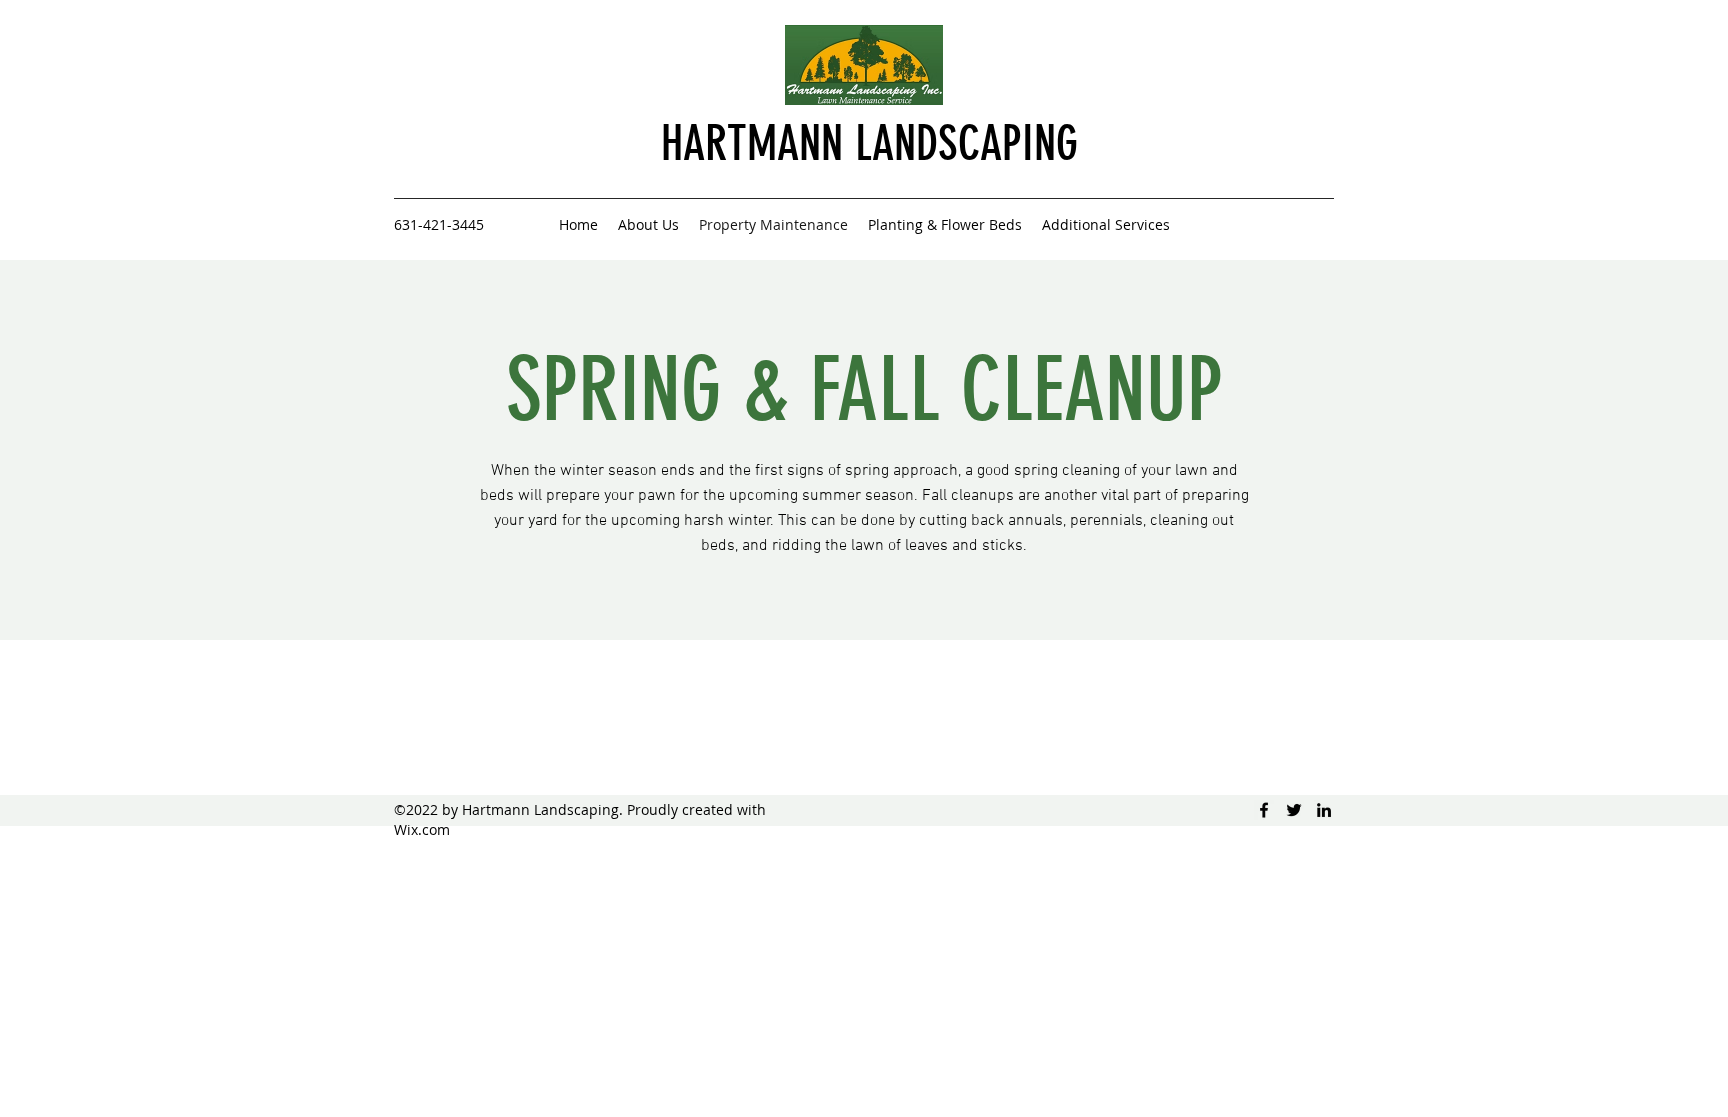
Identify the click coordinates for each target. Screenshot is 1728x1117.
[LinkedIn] (1324, 810)
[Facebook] (1264, 810)
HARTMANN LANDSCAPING (869, 143)
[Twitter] (1294, 810)
